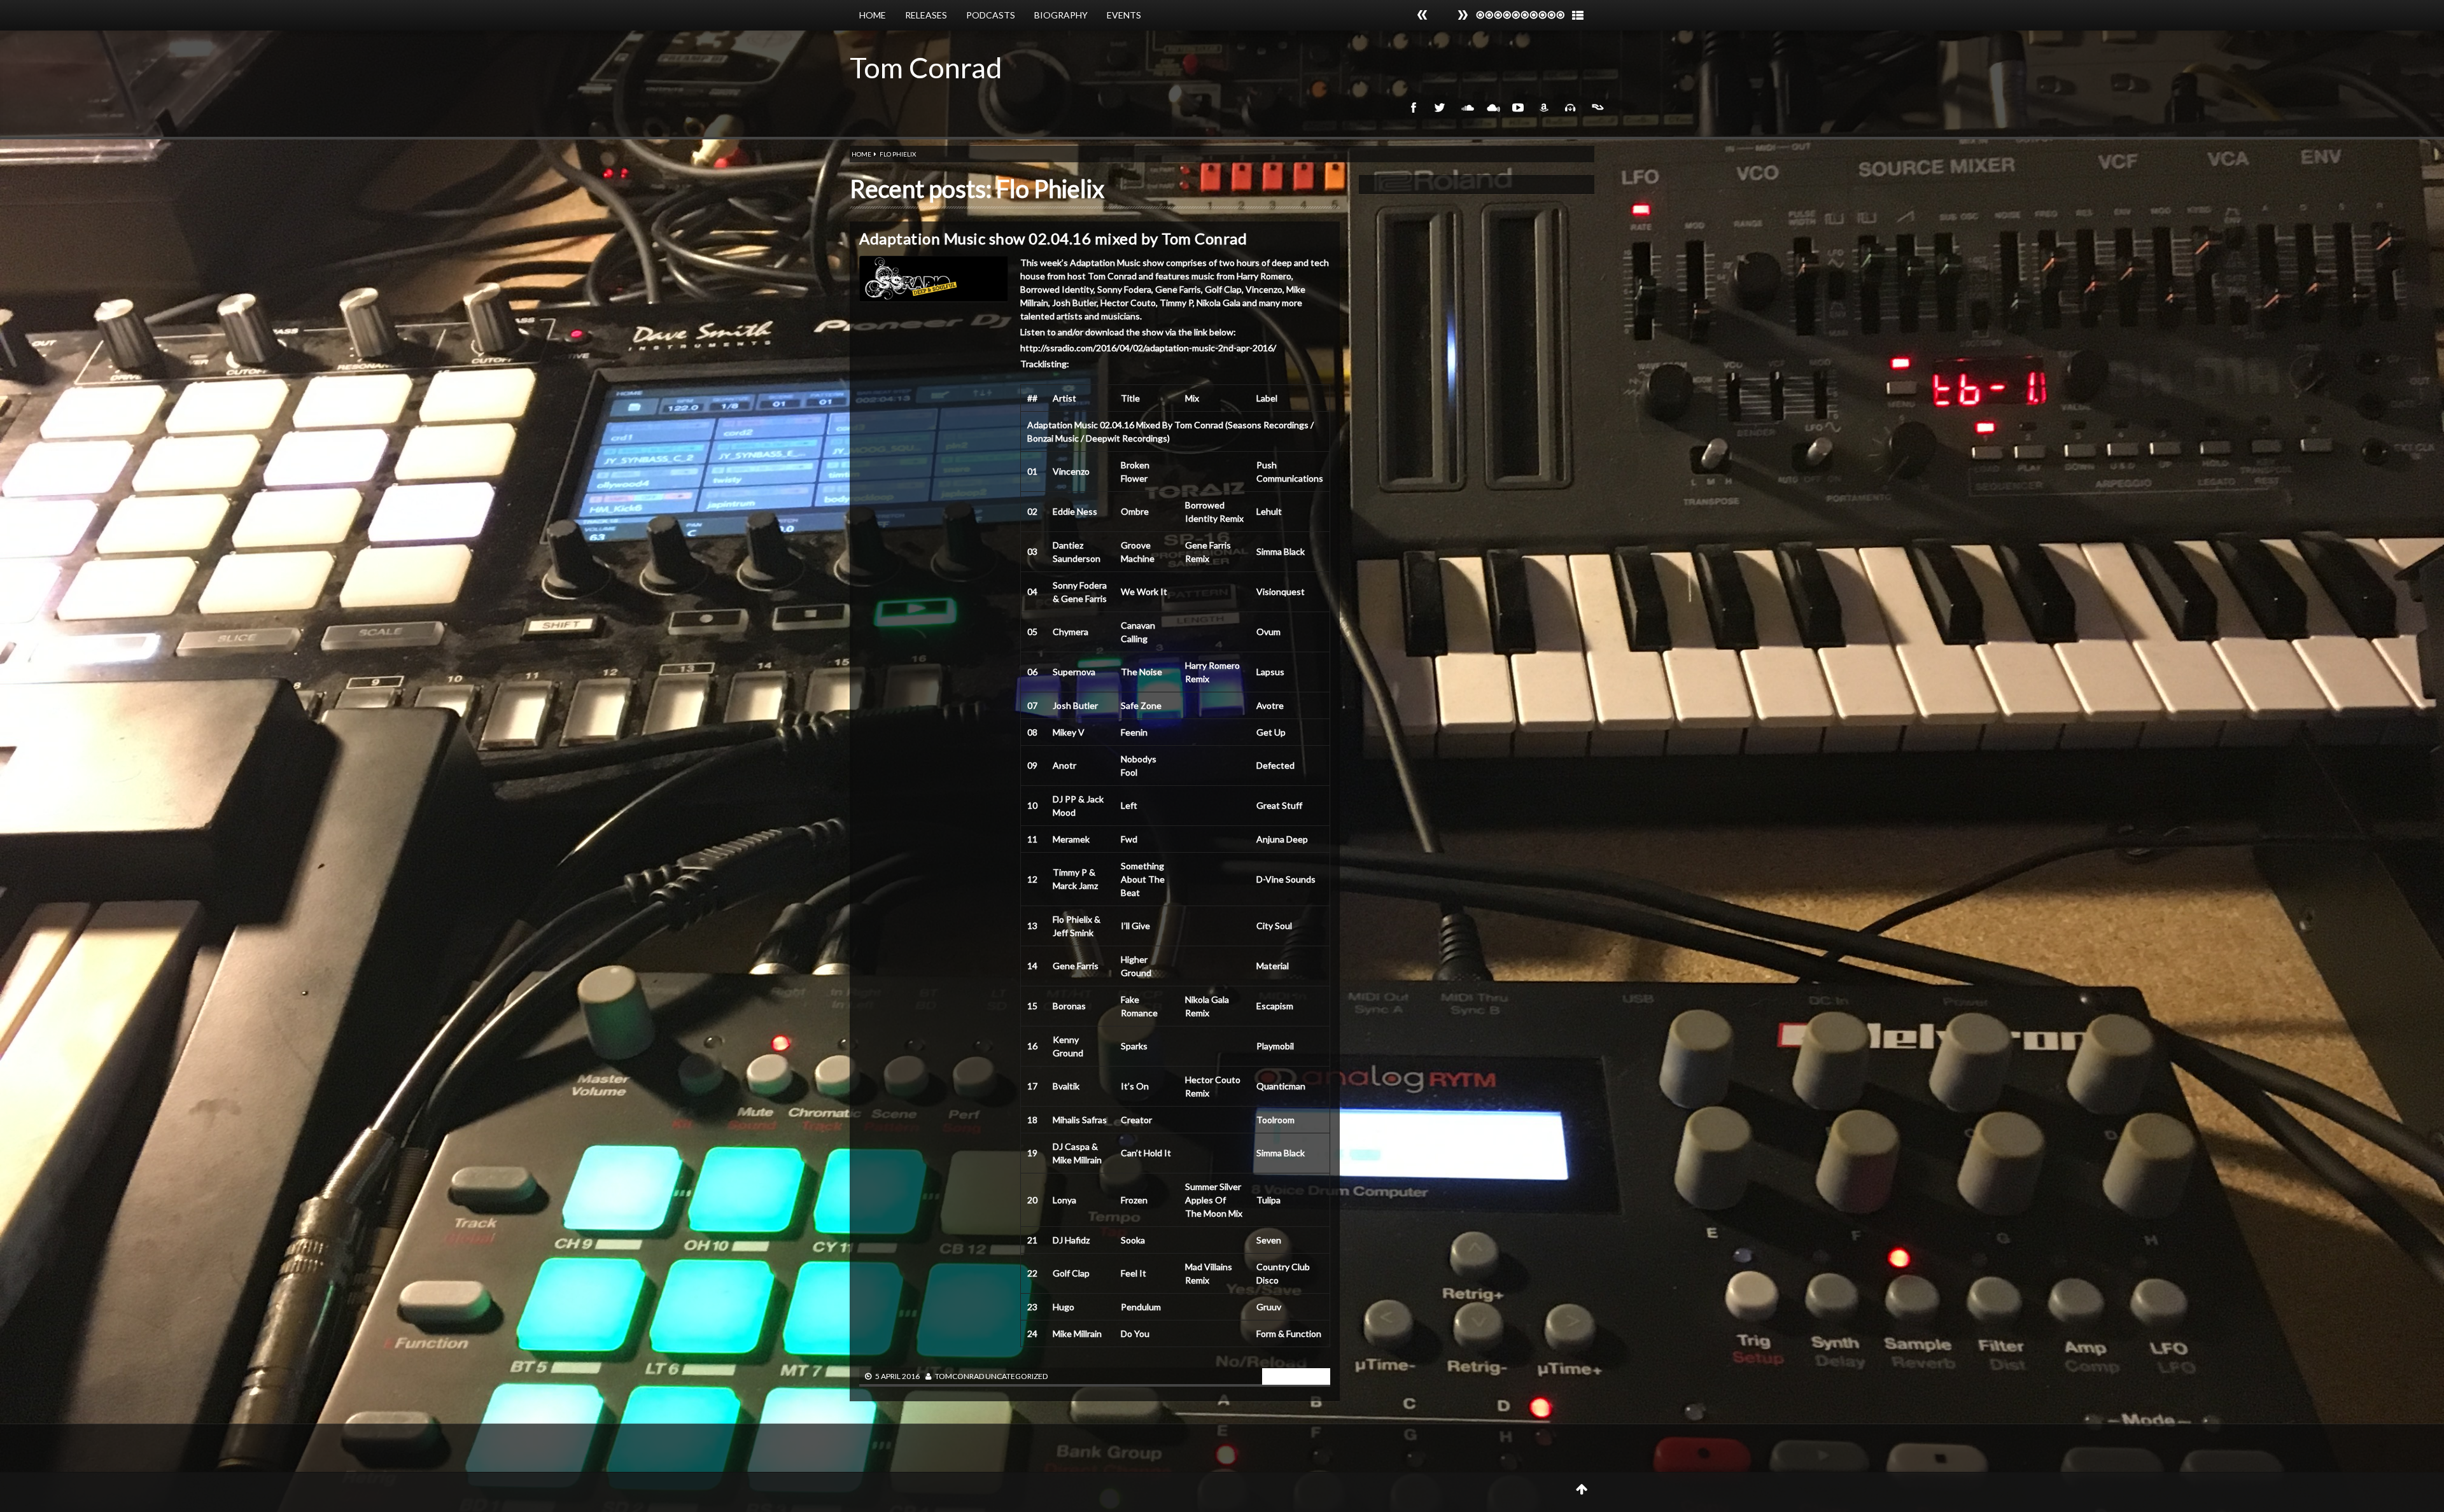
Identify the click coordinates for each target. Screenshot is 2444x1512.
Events (1124, 15)
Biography (1061, 15)
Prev (1463, 15)
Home (873, 15)
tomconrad (959, 1376)
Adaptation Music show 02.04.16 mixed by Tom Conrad (1053, 238)
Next (1422, 15)
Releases (926, 15)
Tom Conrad (926, 67)
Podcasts (991, 15)
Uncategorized (1016, 1376)
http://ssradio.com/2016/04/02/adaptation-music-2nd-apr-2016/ (1148, 348)
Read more (1293, 1375)
